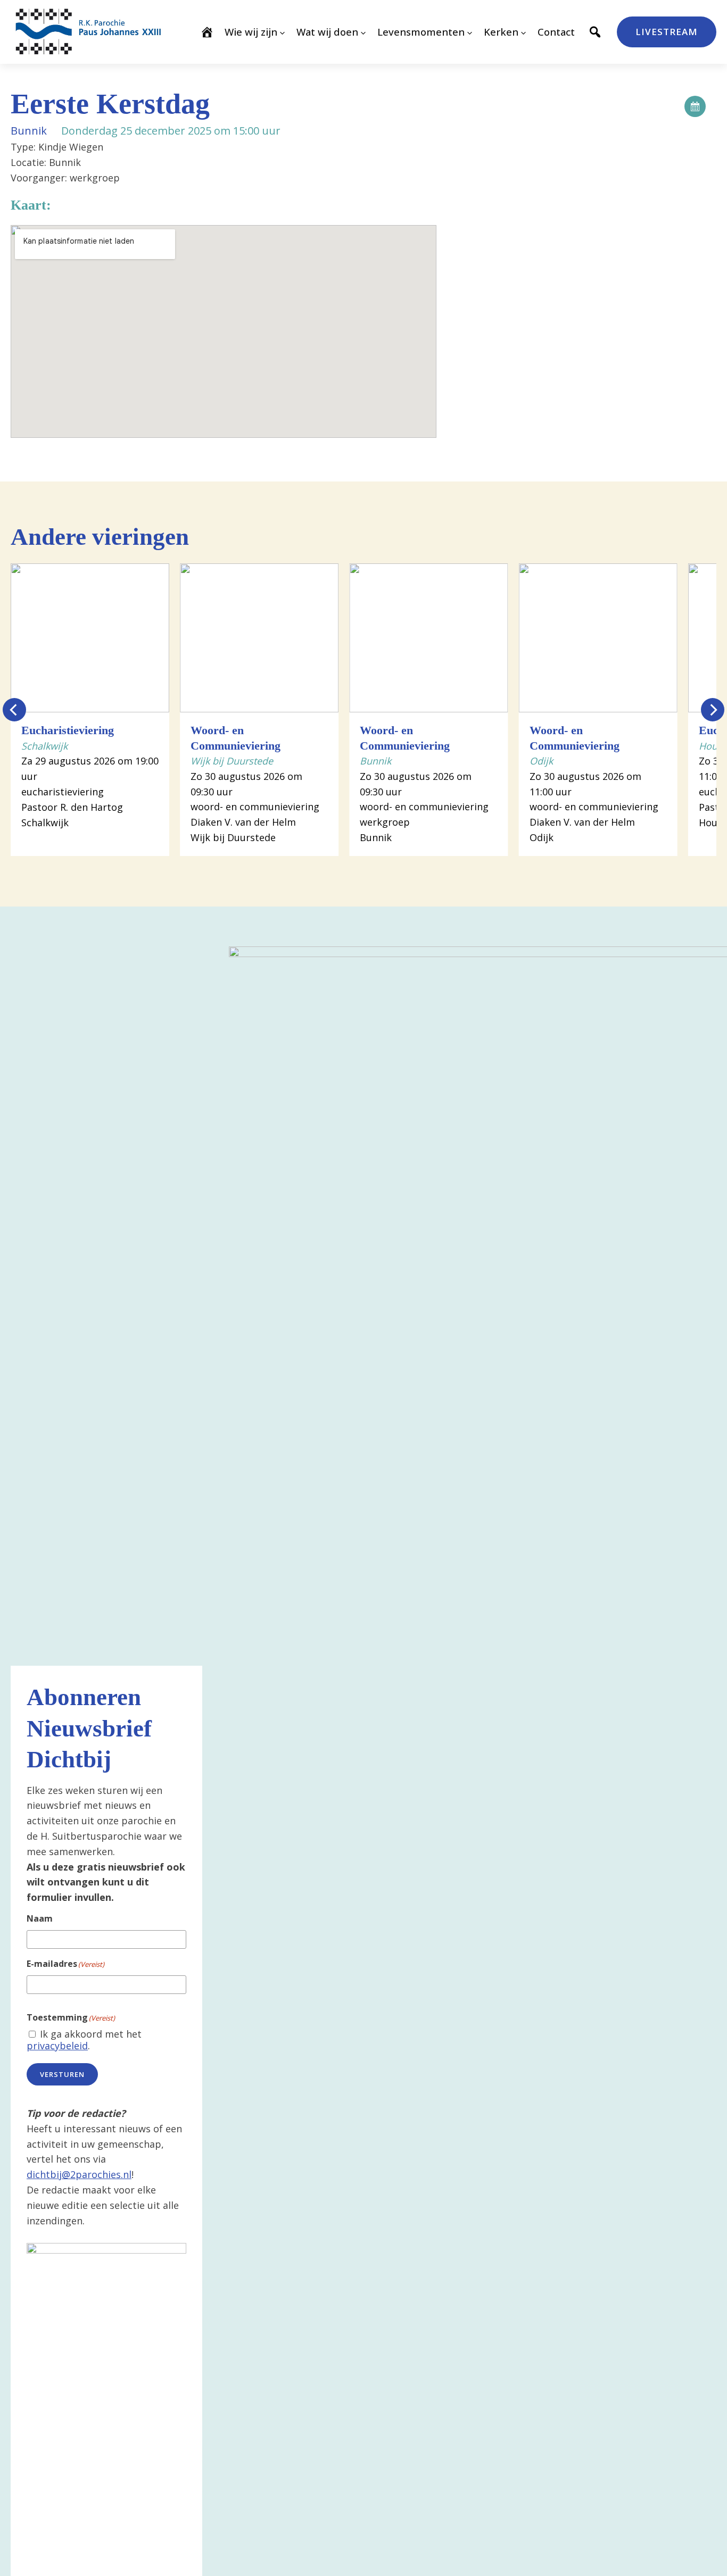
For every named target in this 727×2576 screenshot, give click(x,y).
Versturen (62, 2074)
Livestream (667, 32)
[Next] (713, 710)
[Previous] (14, 710)
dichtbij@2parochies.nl (79, 2174)
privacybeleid (57, 2046)
